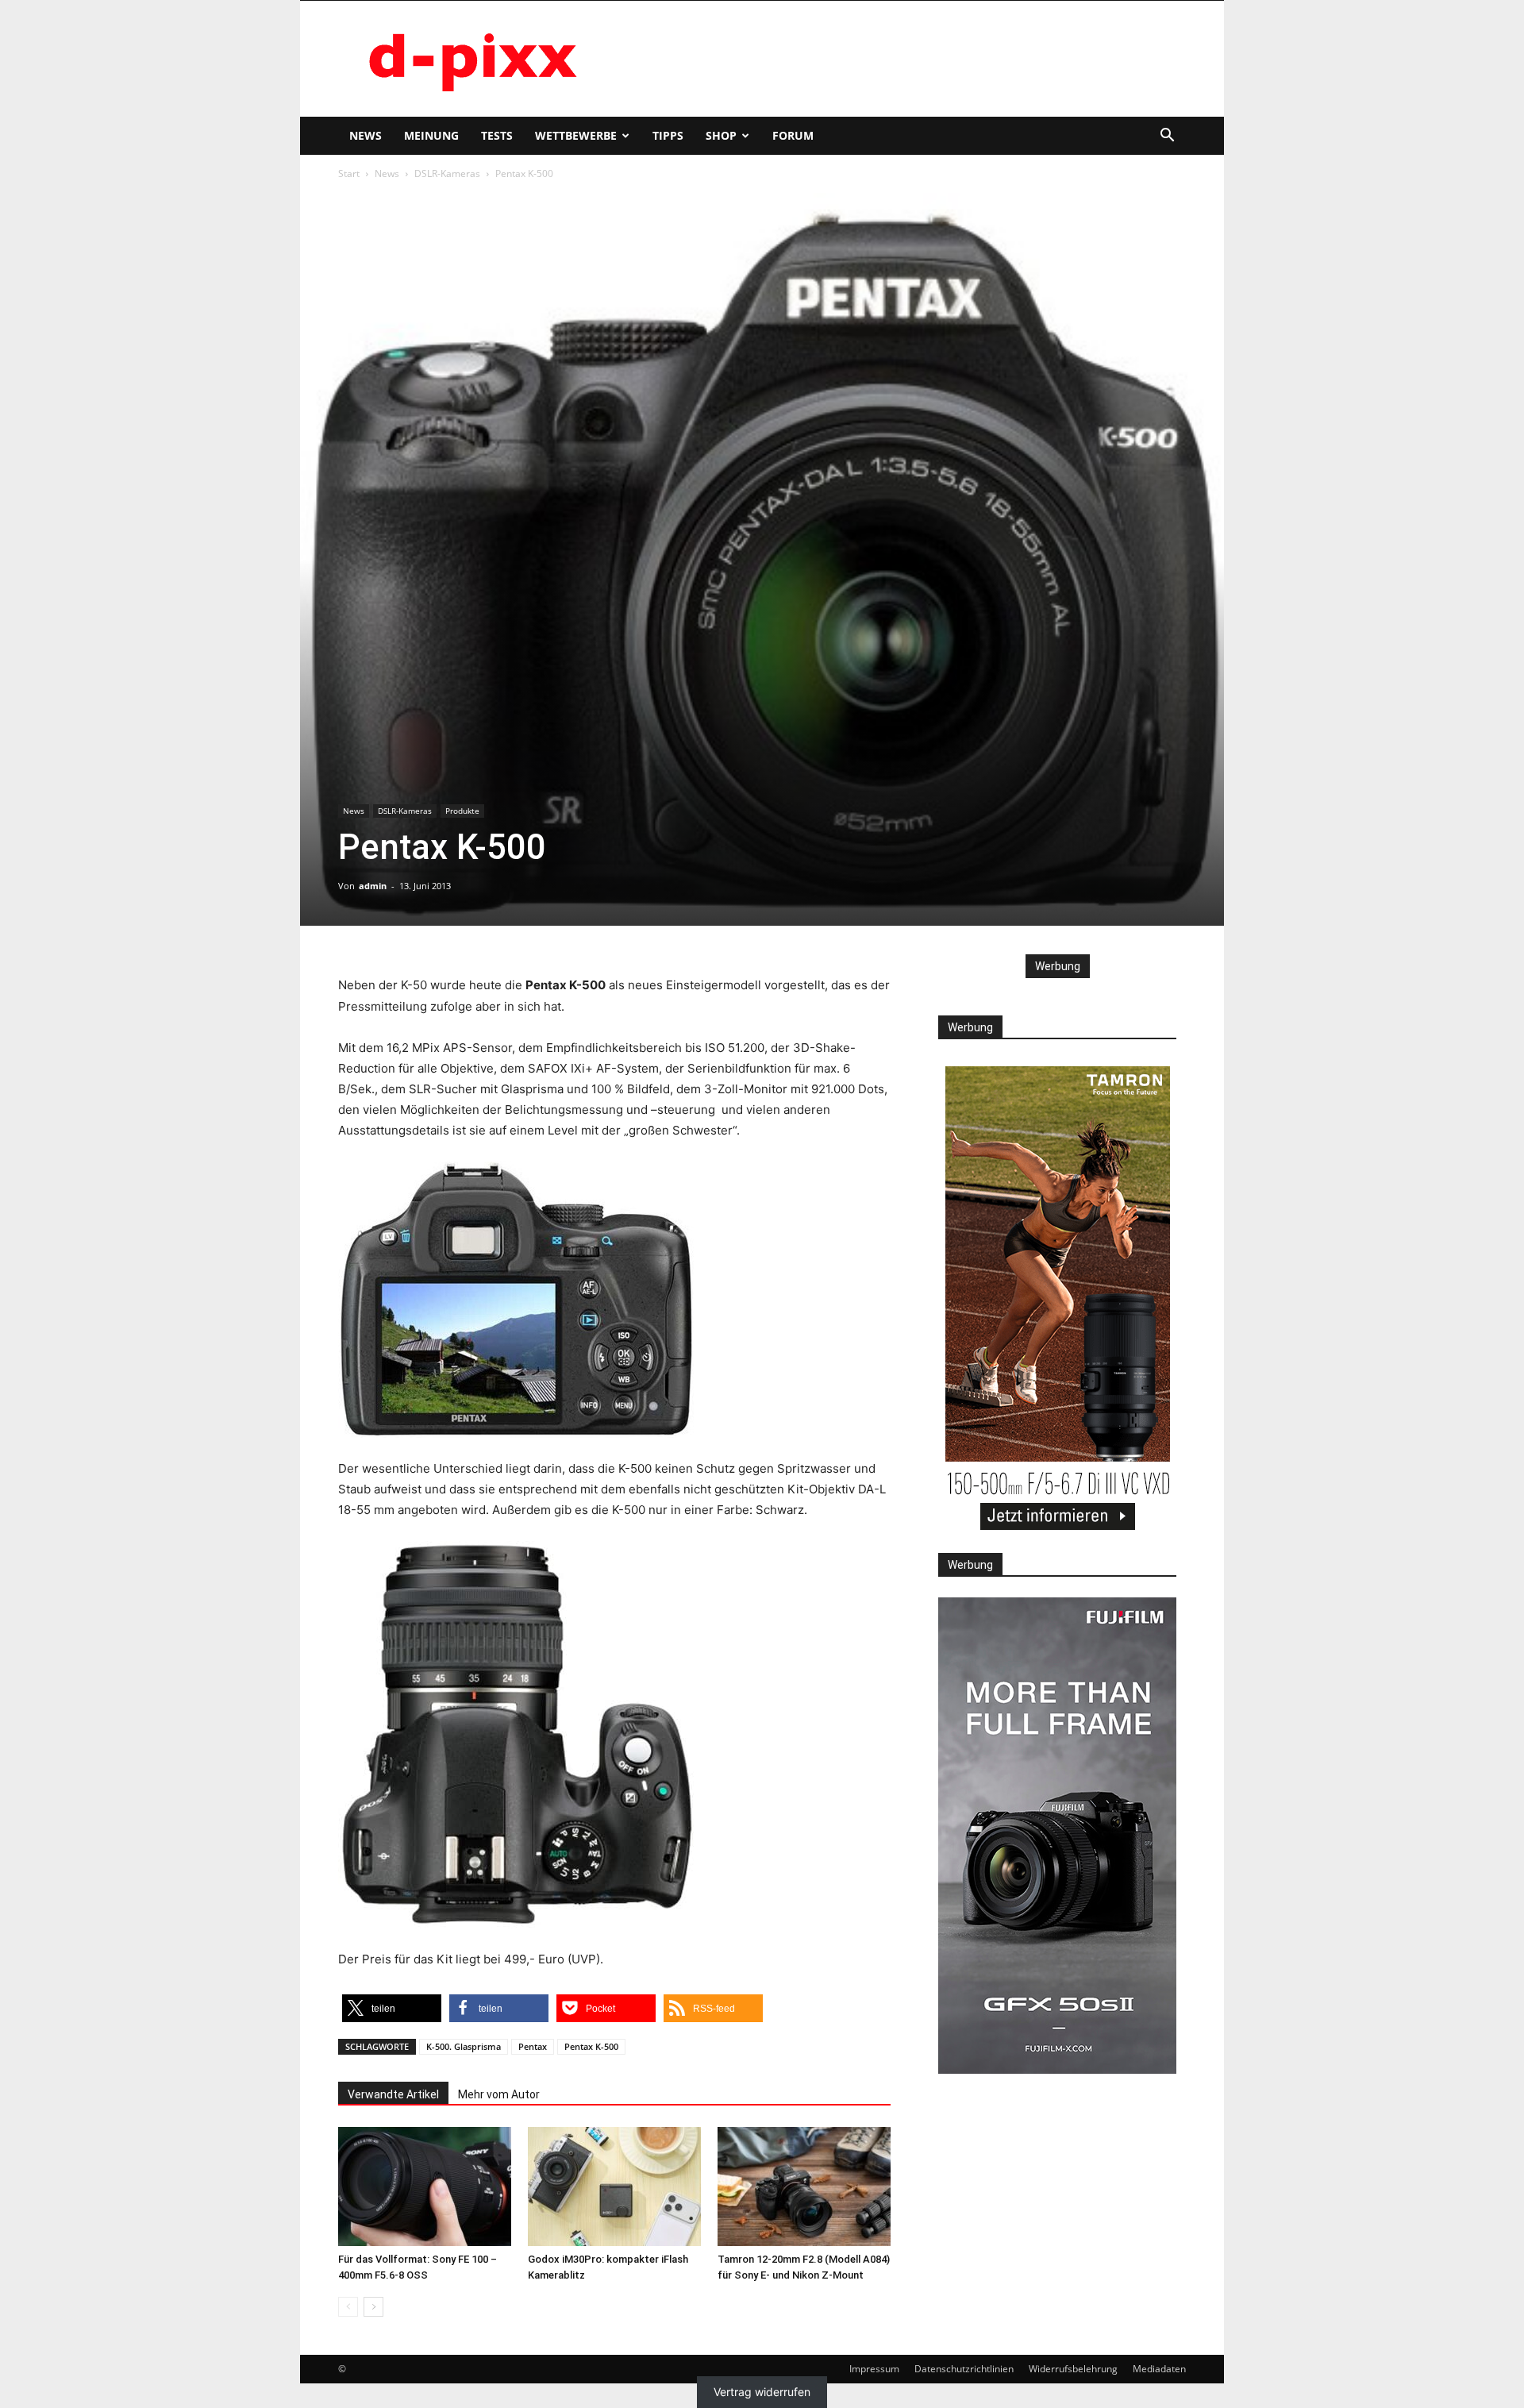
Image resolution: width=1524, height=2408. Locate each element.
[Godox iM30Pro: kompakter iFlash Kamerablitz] (614, 2186)
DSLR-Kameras (447, 173)
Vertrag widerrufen (762, 2392)
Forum (793, 135)
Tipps (668, 135)
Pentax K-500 (591, 2046)
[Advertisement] (897, 59)
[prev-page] (348, 2307)
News (366, 135)
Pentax (533, 2046)
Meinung (431, 135)
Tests (497, 135)
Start (349, 173)
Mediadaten (1159, 2369)
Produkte (462, 811)
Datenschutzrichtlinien (964, 2369)
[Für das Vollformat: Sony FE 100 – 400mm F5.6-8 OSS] (425, 2186)
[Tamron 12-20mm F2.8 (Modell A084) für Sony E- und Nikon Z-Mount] (804, 2186)
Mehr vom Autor (499, 2094)
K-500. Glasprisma (464, 2046)
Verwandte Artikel (393, 2094)
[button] (1167, 137)
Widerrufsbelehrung (1073, 2369)
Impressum (874, 2369)
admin (373, 886)
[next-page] (373, 2307)
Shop (721, 135)
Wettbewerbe (576, 135)
